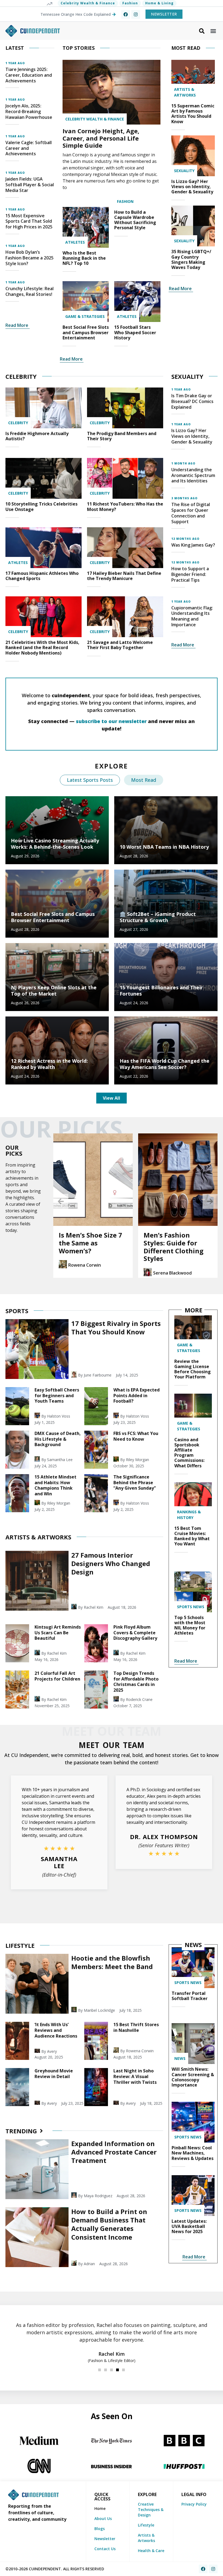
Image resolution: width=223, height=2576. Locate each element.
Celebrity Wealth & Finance (88, 3)
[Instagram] (136, 14)
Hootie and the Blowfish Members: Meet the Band (112, 1962)
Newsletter (105, 2539)
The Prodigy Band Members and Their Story (122, 436)
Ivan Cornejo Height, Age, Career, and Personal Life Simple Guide (101, 138)
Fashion (130, 3)
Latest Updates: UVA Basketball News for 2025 (189, 2226)
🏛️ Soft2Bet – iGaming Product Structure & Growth (158, 917)
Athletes (75, 242)
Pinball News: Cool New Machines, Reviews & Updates (193, 2153)
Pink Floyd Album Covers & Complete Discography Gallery (135, 1633)
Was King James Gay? (193, 545)
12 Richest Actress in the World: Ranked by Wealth (49, 1064)
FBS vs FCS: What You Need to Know (136, 1436)
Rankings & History (189, 1515)
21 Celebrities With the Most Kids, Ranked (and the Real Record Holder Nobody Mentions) (42, 647)
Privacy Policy (194, 2504)
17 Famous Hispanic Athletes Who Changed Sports (42, 576)
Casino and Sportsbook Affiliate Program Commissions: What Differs (189, 1453)
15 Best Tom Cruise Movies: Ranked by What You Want (192, 1536)
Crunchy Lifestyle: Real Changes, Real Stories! (30, 291)
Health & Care (151, 2551)
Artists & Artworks (185, 92)
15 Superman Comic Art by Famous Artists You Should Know (193, 114)
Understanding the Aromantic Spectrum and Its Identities (193, 475)
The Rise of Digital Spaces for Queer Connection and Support (191, 513)
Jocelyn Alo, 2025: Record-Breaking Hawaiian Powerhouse (29, 111)
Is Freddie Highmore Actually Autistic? (37, 436)
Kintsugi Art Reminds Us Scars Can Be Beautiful (58, 1633)
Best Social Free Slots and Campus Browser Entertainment (86, 332)
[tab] (90, 780)
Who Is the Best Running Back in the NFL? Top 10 (84, 258)
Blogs (100, 2529)
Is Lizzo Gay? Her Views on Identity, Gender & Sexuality (192, 187)
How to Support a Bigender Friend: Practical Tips (190, 574)
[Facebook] (126, 14)
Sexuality (184, 171)
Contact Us (105, 2549)
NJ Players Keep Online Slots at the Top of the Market (54, 991)
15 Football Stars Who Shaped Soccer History (135, 332)
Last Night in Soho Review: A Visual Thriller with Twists (135, 2076)
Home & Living (159, 3)
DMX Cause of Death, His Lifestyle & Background (58, 1439)
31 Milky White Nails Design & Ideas (177, 1239)
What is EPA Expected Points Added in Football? (137, 1396)
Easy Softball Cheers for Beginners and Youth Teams (57, 1396)
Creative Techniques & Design (151, 2510)
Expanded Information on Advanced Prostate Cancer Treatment (114, 2152)
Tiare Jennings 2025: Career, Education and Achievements (29, 75)
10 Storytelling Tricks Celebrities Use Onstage (41, 506)
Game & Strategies (85, 316)
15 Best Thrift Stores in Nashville (136, 2027)
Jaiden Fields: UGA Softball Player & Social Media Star (30, 185)
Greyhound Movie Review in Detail (54, 2074)
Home (100, 2508)
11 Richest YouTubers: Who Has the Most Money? (125, 506)
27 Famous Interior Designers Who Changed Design (111, 1563)
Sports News (191, 1607)
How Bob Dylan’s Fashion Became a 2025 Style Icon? (30, 258)
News (180, 2058)
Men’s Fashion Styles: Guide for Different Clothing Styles (89, 1247)
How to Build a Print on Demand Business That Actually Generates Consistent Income (109, 2224)
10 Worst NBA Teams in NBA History (164, 847)
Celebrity (18, 423)
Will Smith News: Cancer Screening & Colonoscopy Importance (193, 2077)
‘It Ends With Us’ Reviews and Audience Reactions (56, 2030)
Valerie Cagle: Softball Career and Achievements (29, 148)
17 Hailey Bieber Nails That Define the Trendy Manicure (124, 576)
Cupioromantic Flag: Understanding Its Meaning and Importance (192, 616)
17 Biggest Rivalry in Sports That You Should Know (116, 1328)
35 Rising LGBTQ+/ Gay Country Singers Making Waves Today (191, 259)
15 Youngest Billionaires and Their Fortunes (161, 991)
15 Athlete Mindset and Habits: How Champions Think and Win (55, 1485)
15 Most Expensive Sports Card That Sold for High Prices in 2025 (29, 221)
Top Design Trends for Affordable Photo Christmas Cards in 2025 (136, 1682)
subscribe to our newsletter (111, 721)
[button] (213, 31)
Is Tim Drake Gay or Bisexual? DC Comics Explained (192, 401)
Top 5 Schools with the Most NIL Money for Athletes (190, 1625)
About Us (103, 2518)
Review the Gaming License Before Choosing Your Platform (193, 1369)
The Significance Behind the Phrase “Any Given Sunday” (135, 1483)
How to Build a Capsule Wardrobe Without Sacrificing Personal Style (135, 220)
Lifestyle (146, 2525)
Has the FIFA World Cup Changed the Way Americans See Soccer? (165, 1064)
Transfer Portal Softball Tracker (190, 1996)
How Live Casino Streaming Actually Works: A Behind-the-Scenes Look (55, 844)
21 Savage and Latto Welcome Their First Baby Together (120, 645)
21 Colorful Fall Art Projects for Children (57, 1676)
